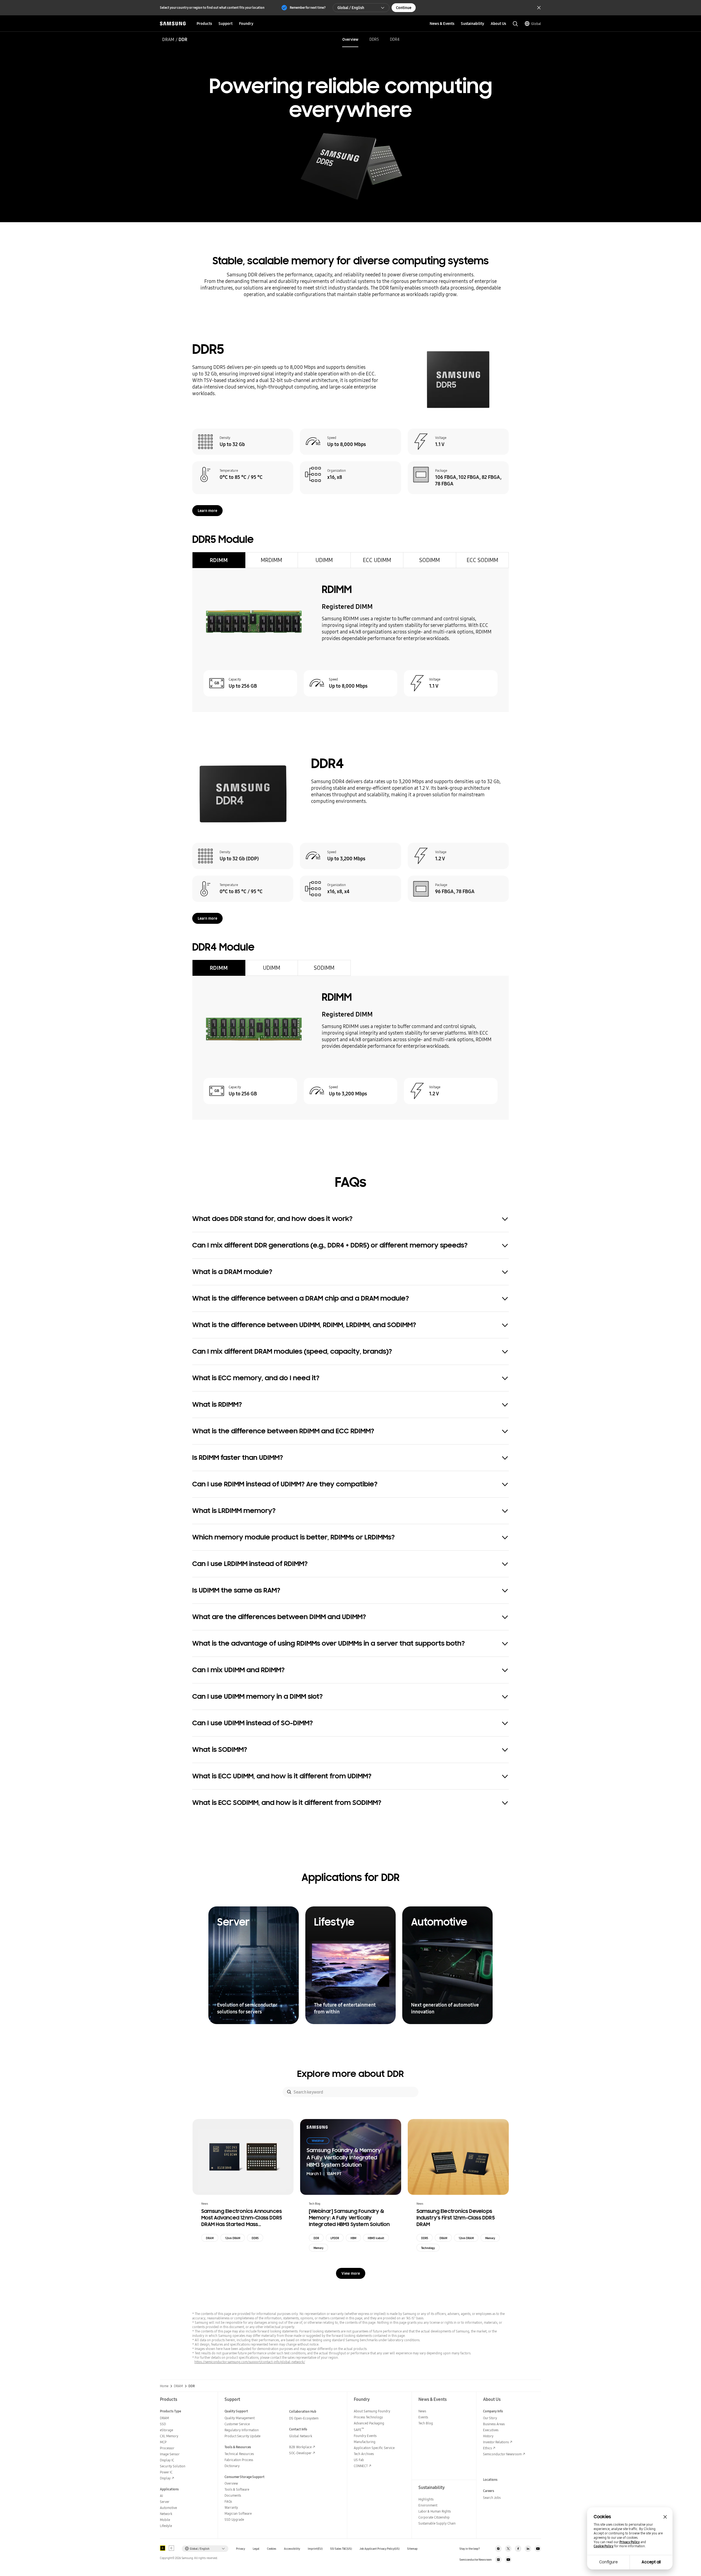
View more (351, 2273)
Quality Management (240, 2418)
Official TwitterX (508, 2549)
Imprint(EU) (315, 2549)
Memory (318, 2248)
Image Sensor (170, 2454)
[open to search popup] (515, 24)
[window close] (665, 2517)
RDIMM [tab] (219, 560)
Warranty (231, 2507)
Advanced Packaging (369, 2423)
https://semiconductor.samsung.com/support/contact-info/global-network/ (250, 2362)
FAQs (228, 2501)
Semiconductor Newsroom (502, 2454)
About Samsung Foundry (372, 2411)
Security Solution (173, 2466)
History (488, 2436)
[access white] (171, 2548)
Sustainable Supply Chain (437, 2523)
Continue (404, 8)
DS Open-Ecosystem (304, 2418)
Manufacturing (365, 2442)
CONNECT (361, 2466)
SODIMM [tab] (429, 560)
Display (165, 2478)
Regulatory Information (242, 2430)
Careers (489, 2491)
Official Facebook (518, 2549)
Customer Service (237, 2424)
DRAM (168, 39)
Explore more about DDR (350, 2074)
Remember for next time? (308, 8)
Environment (428, 2505)
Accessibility (292, 2549)
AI (161, 2496)
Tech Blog (426, 2423)
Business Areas (494, 2424)
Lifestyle (166, 2526)
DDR (316, 2238)
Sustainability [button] (472, 24)
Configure (608, 2562)
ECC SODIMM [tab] (482, 560)
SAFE (359, 2430)
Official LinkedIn (528, 2549)
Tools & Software (237, 2489)
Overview (350, 39)
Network (166, 2514)
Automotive (168, 2508)
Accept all (651, 2562)
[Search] (289, 2092)
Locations (490, 2480)
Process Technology (368, 2417)
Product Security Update (242, 2436)
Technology (428, 2248)
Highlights (426, 2499)
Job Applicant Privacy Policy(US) (380, 2549)
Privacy (241, 2549)
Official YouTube (538, 2549)
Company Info (493, 2411)
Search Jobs (492, 2498)
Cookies (272, 2549)
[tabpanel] (350, 640)
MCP (163, 2442)
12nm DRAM (233, 2238)
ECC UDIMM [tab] (377, 560)
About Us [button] (498, 24)
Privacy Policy (630, 2542)
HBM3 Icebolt (376, 2238)
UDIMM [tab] (324, 560)
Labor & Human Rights (435, 2511)
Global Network (301, 2436)
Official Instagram (498, 2549)
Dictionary (232, 2466)
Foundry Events (365, 2436)
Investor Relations (496, 2442)
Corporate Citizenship (434, 2517)
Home (164, 2386)
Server (165, 2502)
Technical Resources (239, 2454)
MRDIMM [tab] (271, 560)
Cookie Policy (604, 2546)
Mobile (165, 2520)
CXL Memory (169, 2436)
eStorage (166, 2430)
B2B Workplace (300, 2447)
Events (423, 2417)
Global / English (351, 8)
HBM (353, 2238)
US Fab (359, 2460)
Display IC (167, 2460)
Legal (256, 2549)
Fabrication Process (239, 2460)
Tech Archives (364, 2454)
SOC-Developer (300, 2453)
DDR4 (395, 39)
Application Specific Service (374, 2448)
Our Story (490, 2418)
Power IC (166, 2472)
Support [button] (225, 24)
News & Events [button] (442, 24)
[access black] (163, 2548)
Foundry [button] (246, 24)
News (422, 2411)
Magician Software (238, 2513)
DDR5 (374, 39)
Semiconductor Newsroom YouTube (508, 2560)
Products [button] (204, 24)
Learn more (207, 511)
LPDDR (335, 2238)
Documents (233, 2495)
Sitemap (412, 2549)
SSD (163, 2424)
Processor (167, 2448)
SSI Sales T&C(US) (341, 2549)
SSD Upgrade (234, 2519)
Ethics (487, 2448)
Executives (491, 2430)
